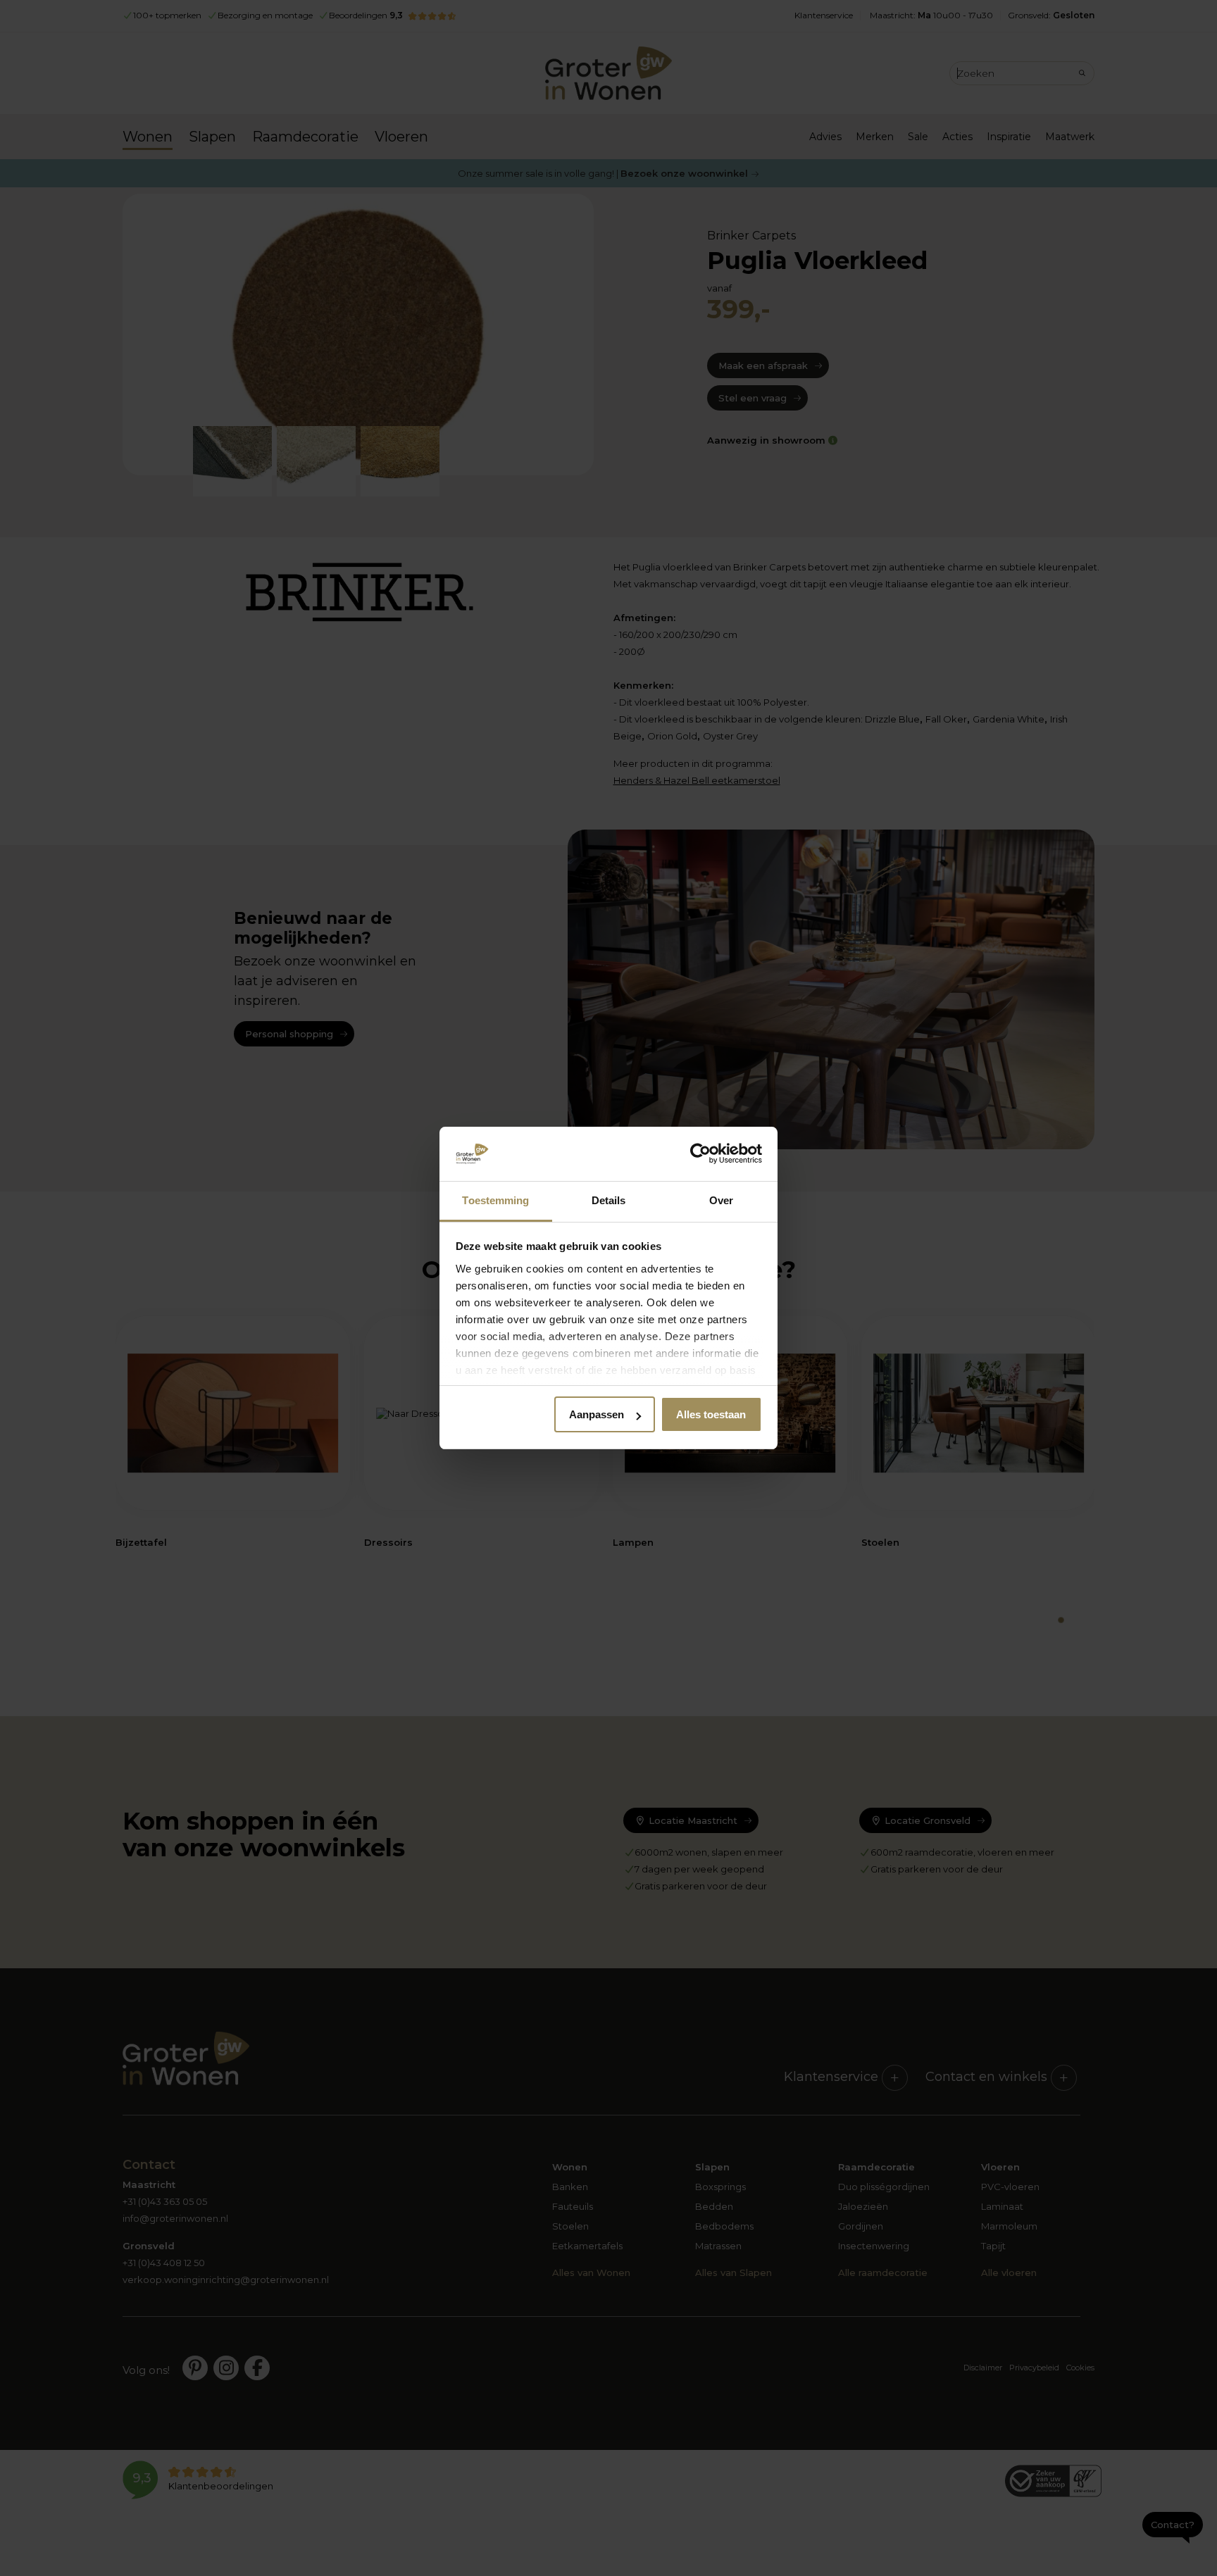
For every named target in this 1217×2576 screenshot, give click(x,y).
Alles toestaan (711, 1414)
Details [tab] (609, 1200)
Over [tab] (721, 1200)
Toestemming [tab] (495, 1200)
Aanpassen (597, 1414)
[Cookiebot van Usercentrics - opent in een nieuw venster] (700, 1154)
